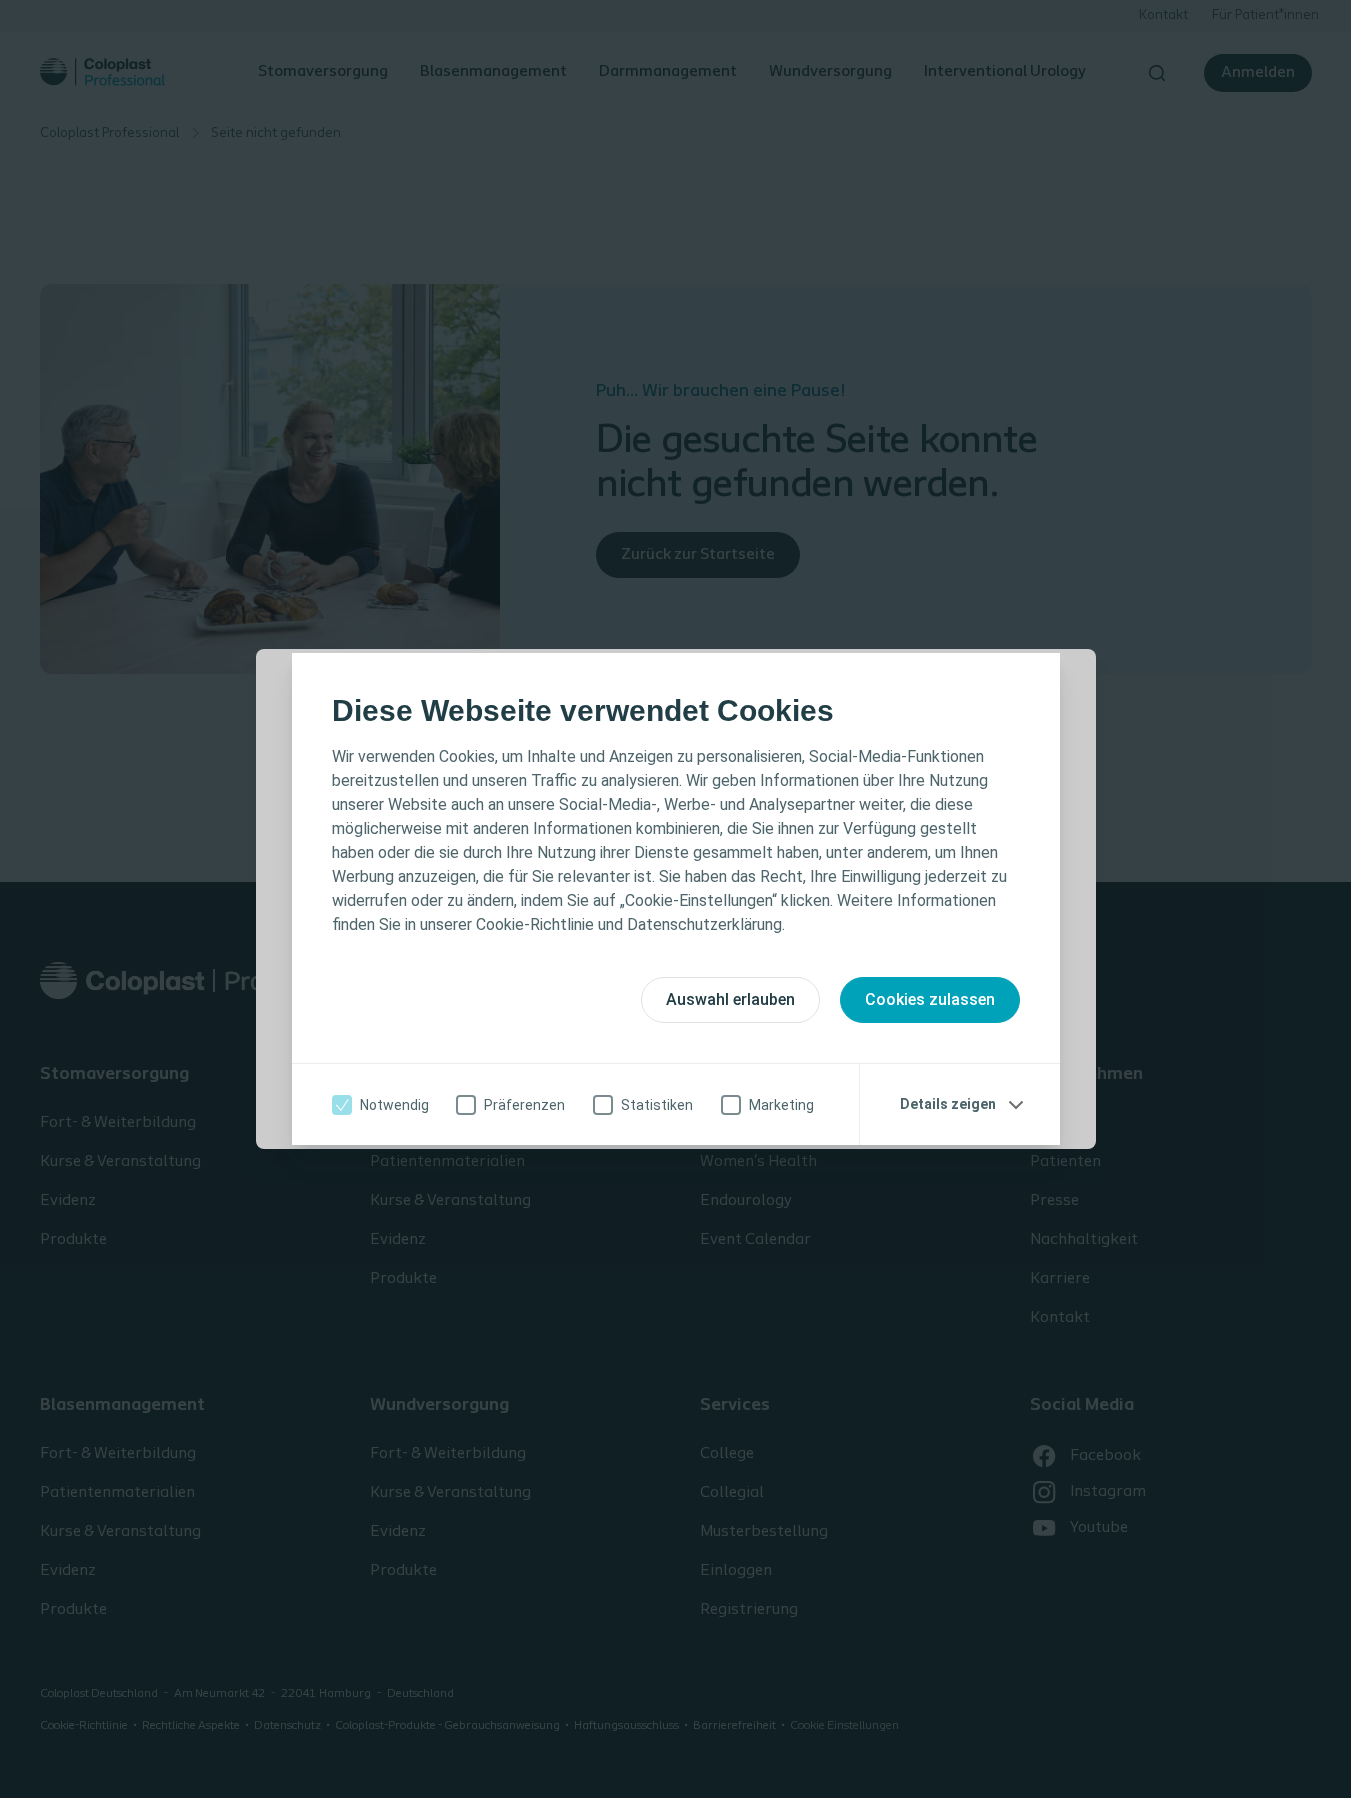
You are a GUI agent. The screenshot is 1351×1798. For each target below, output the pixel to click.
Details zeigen (948, 1104)
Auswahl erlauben (730, 999)
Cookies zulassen (930, 999)
